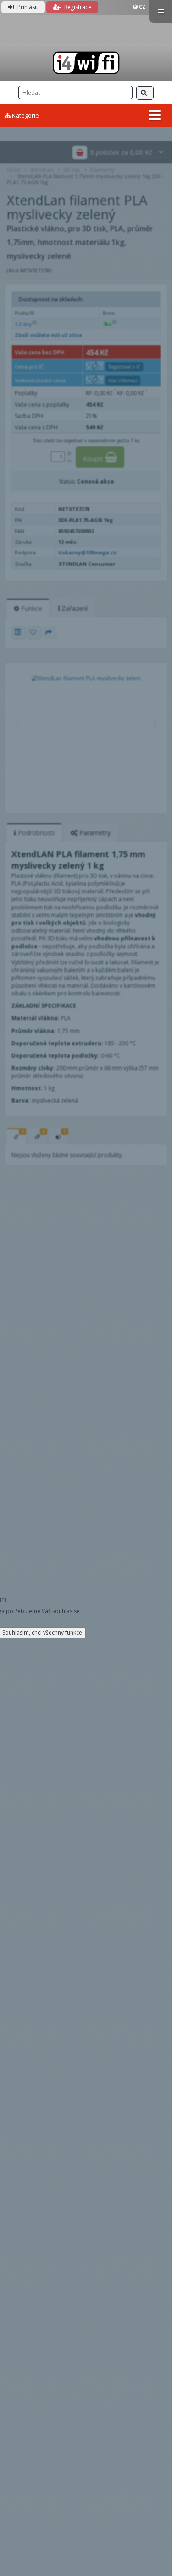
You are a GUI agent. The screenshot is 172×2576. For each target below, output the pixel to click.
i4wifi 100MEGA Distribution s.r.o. (86, 63)
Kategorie (25, 115)
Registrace (77, 7)
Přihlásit (27, 7)
